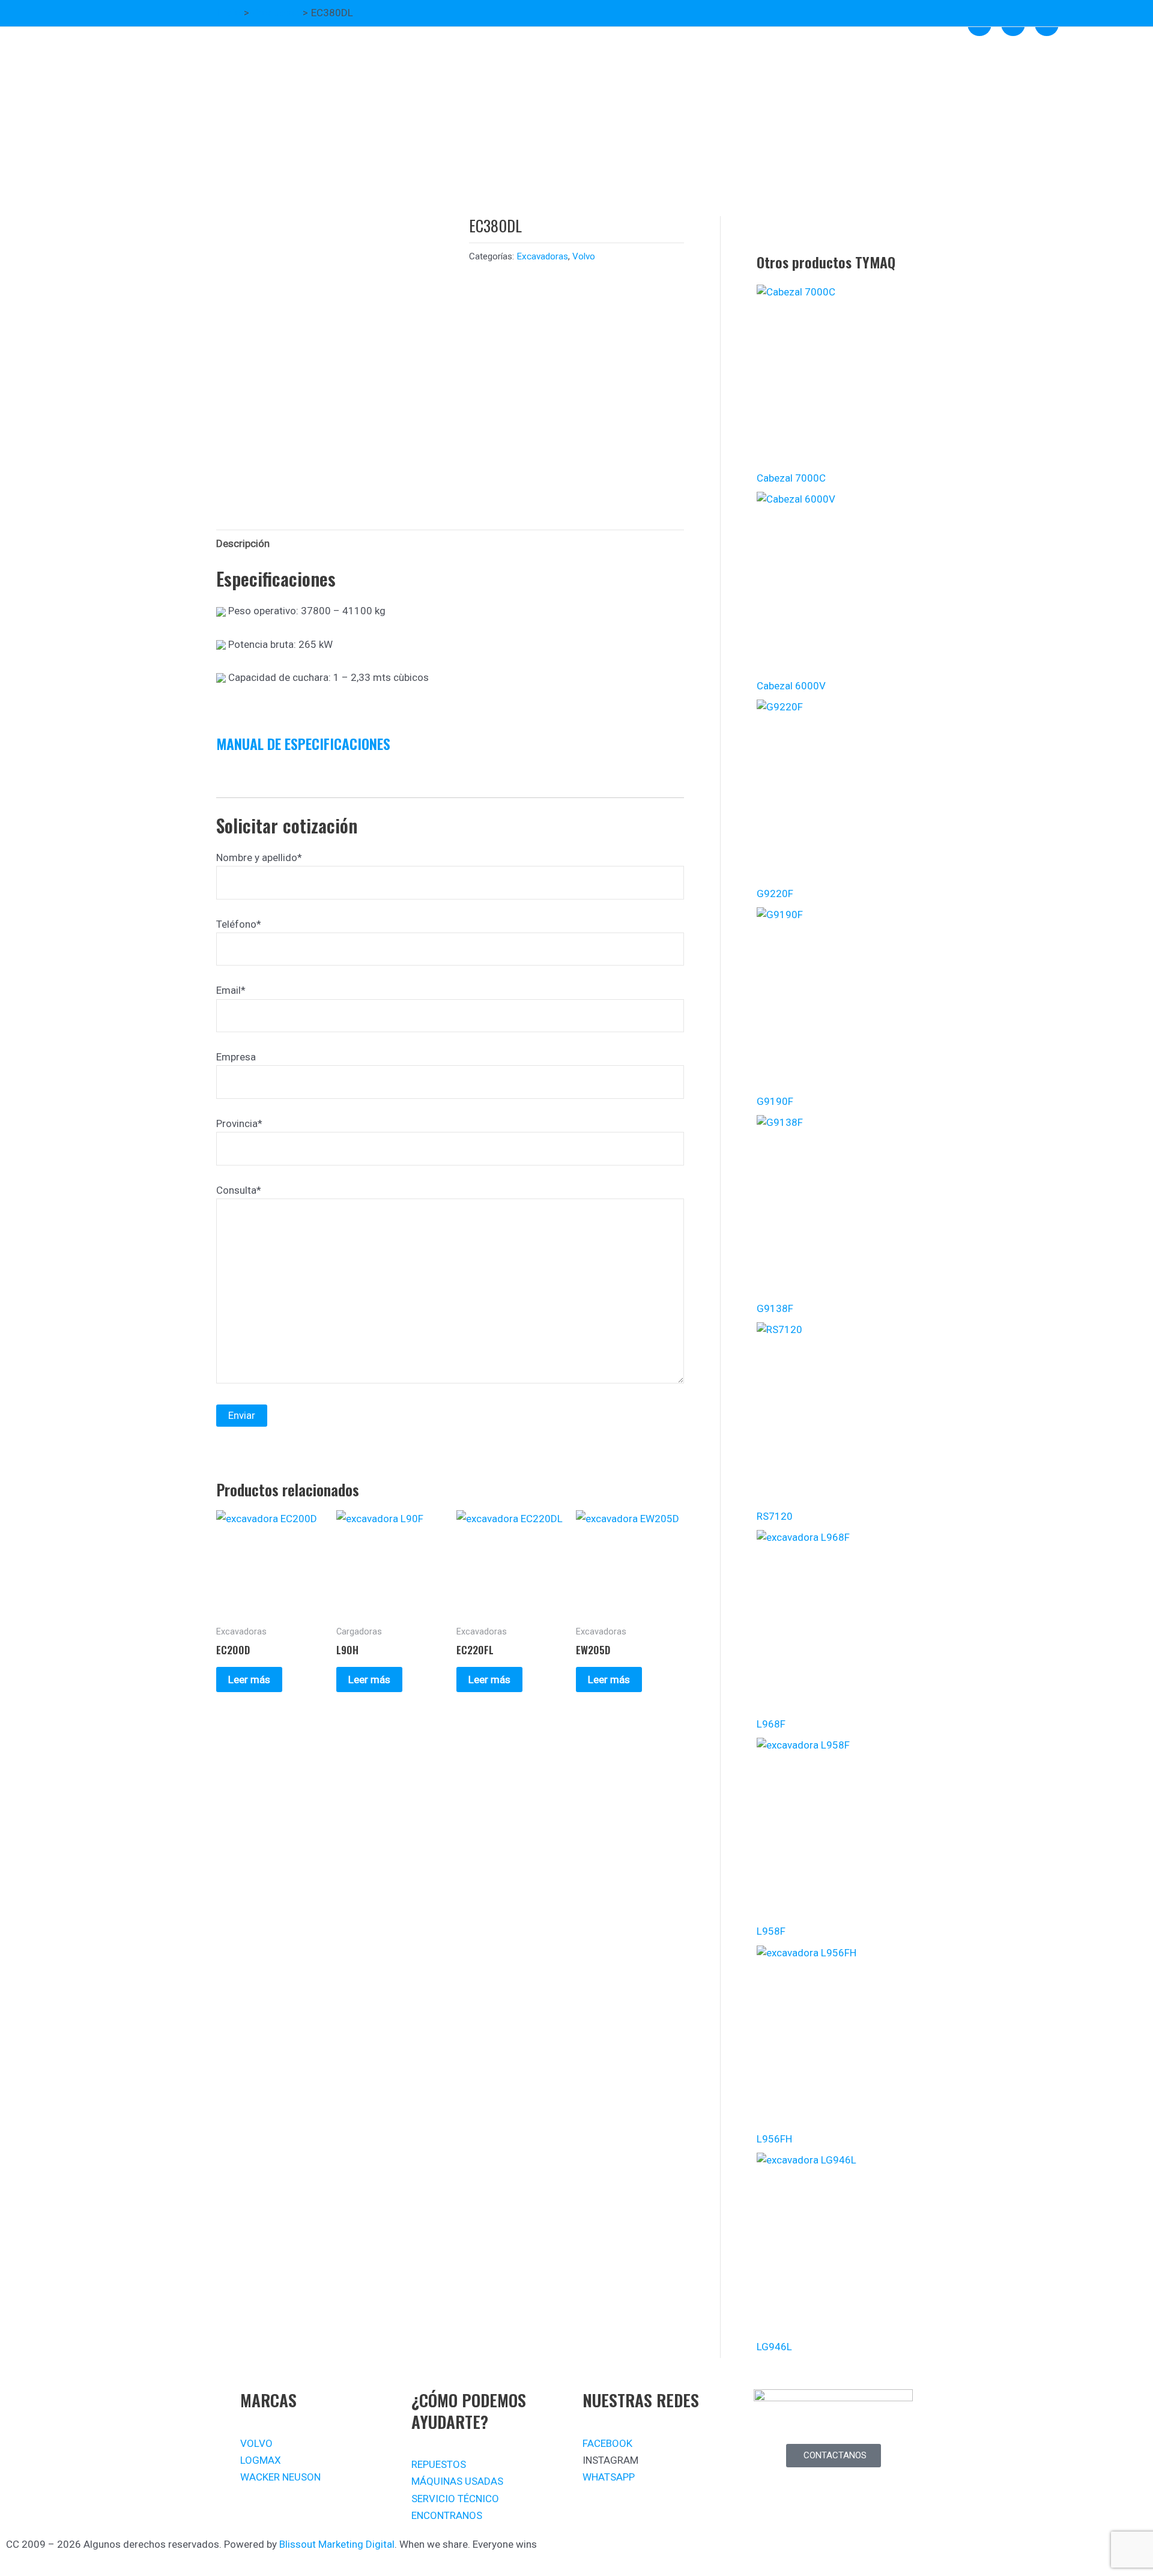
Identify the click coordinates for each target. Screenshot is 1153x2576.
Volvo (584, 256)
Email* (231, 990)
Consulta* (239, 1190)
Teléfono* (239, 924)
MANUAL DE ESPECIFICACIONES (303, 743)
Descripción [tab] (243, 543)
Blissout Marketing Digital (337, 2544)
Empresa (236, 1057)
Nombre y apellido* (259, 857)
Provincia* (239, 1123)
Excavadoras (542, 256)
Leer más (249, 1680)
